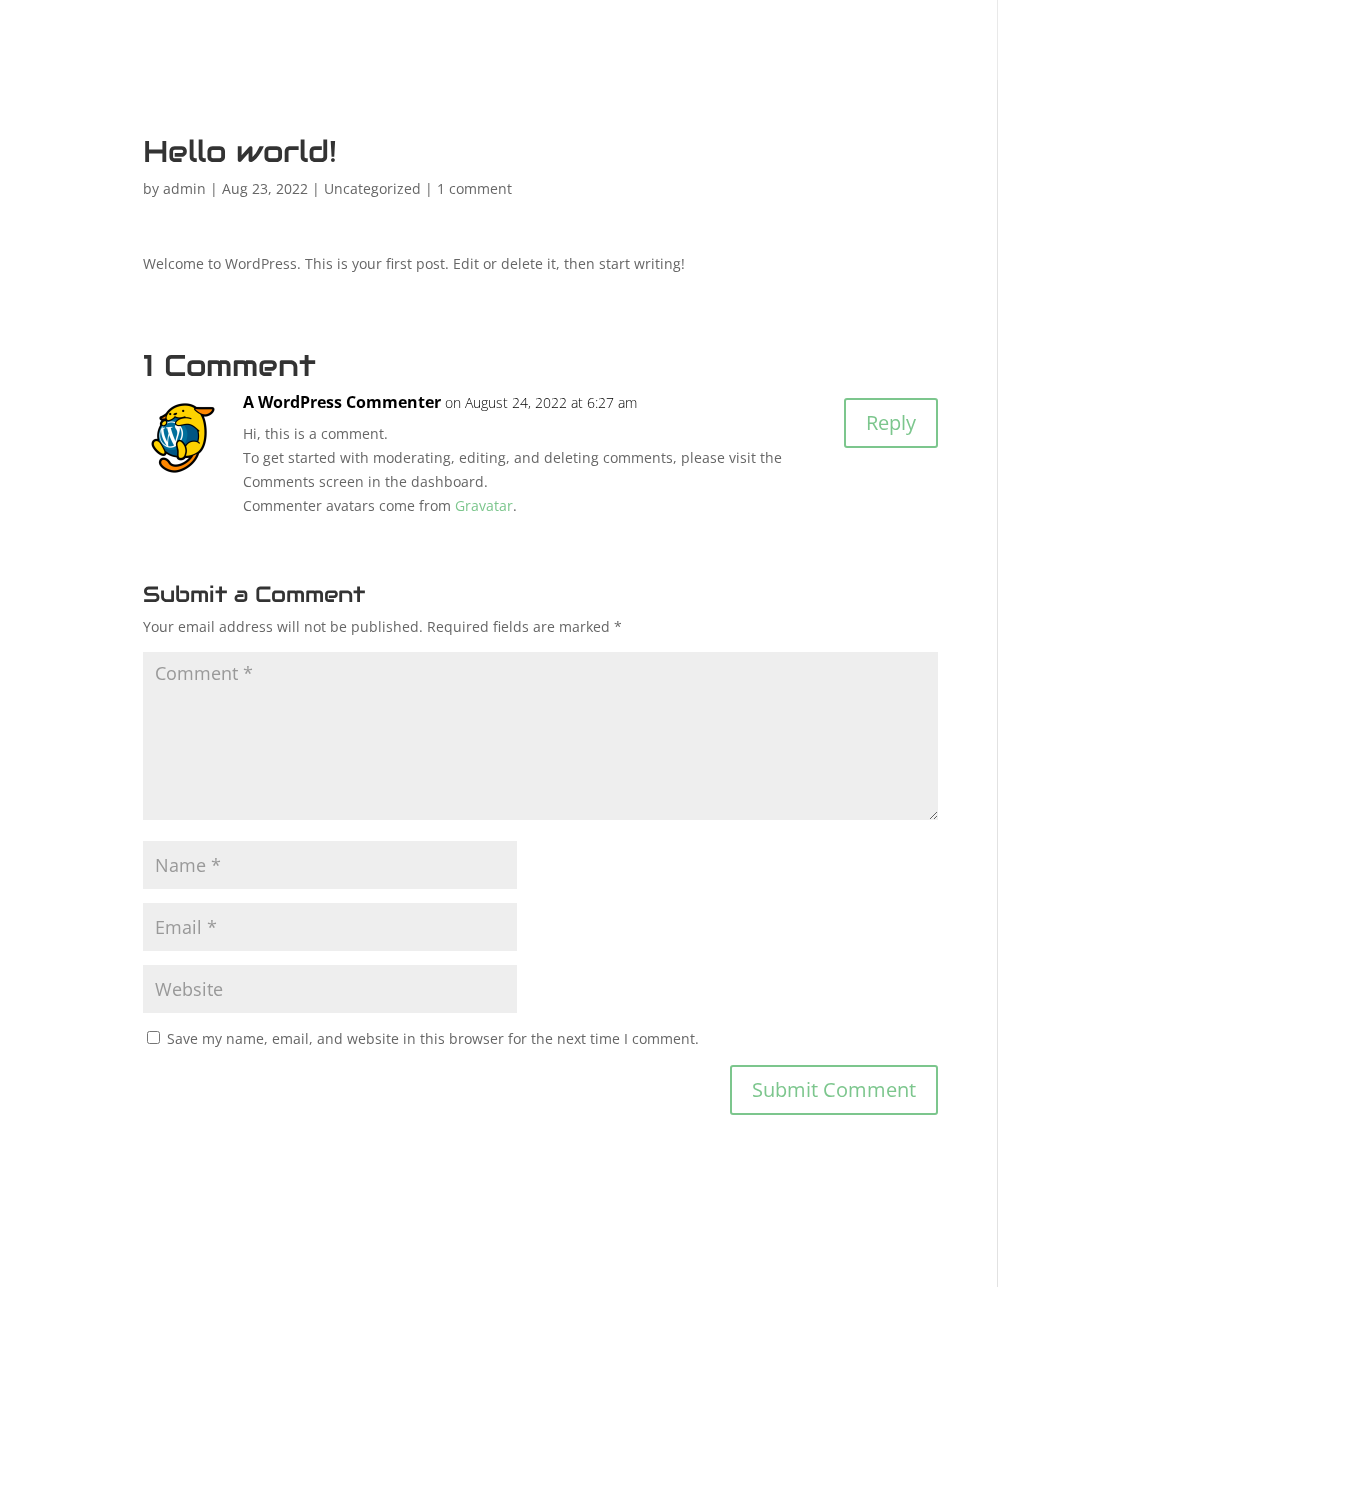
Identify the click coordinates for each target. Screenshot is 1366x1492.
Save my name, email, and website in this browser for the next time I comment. (433, 1038)
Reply (891, 422)
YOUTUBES (1101, 44)
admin (184, 188)
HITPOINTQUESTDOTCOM (486, 44)
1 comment (474, 188)
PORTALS (789, 44)
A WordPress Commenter (342, 402)
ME (674, 44)
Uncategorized (372, 188)
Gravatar (484, 505)
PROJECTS (940, 44)
